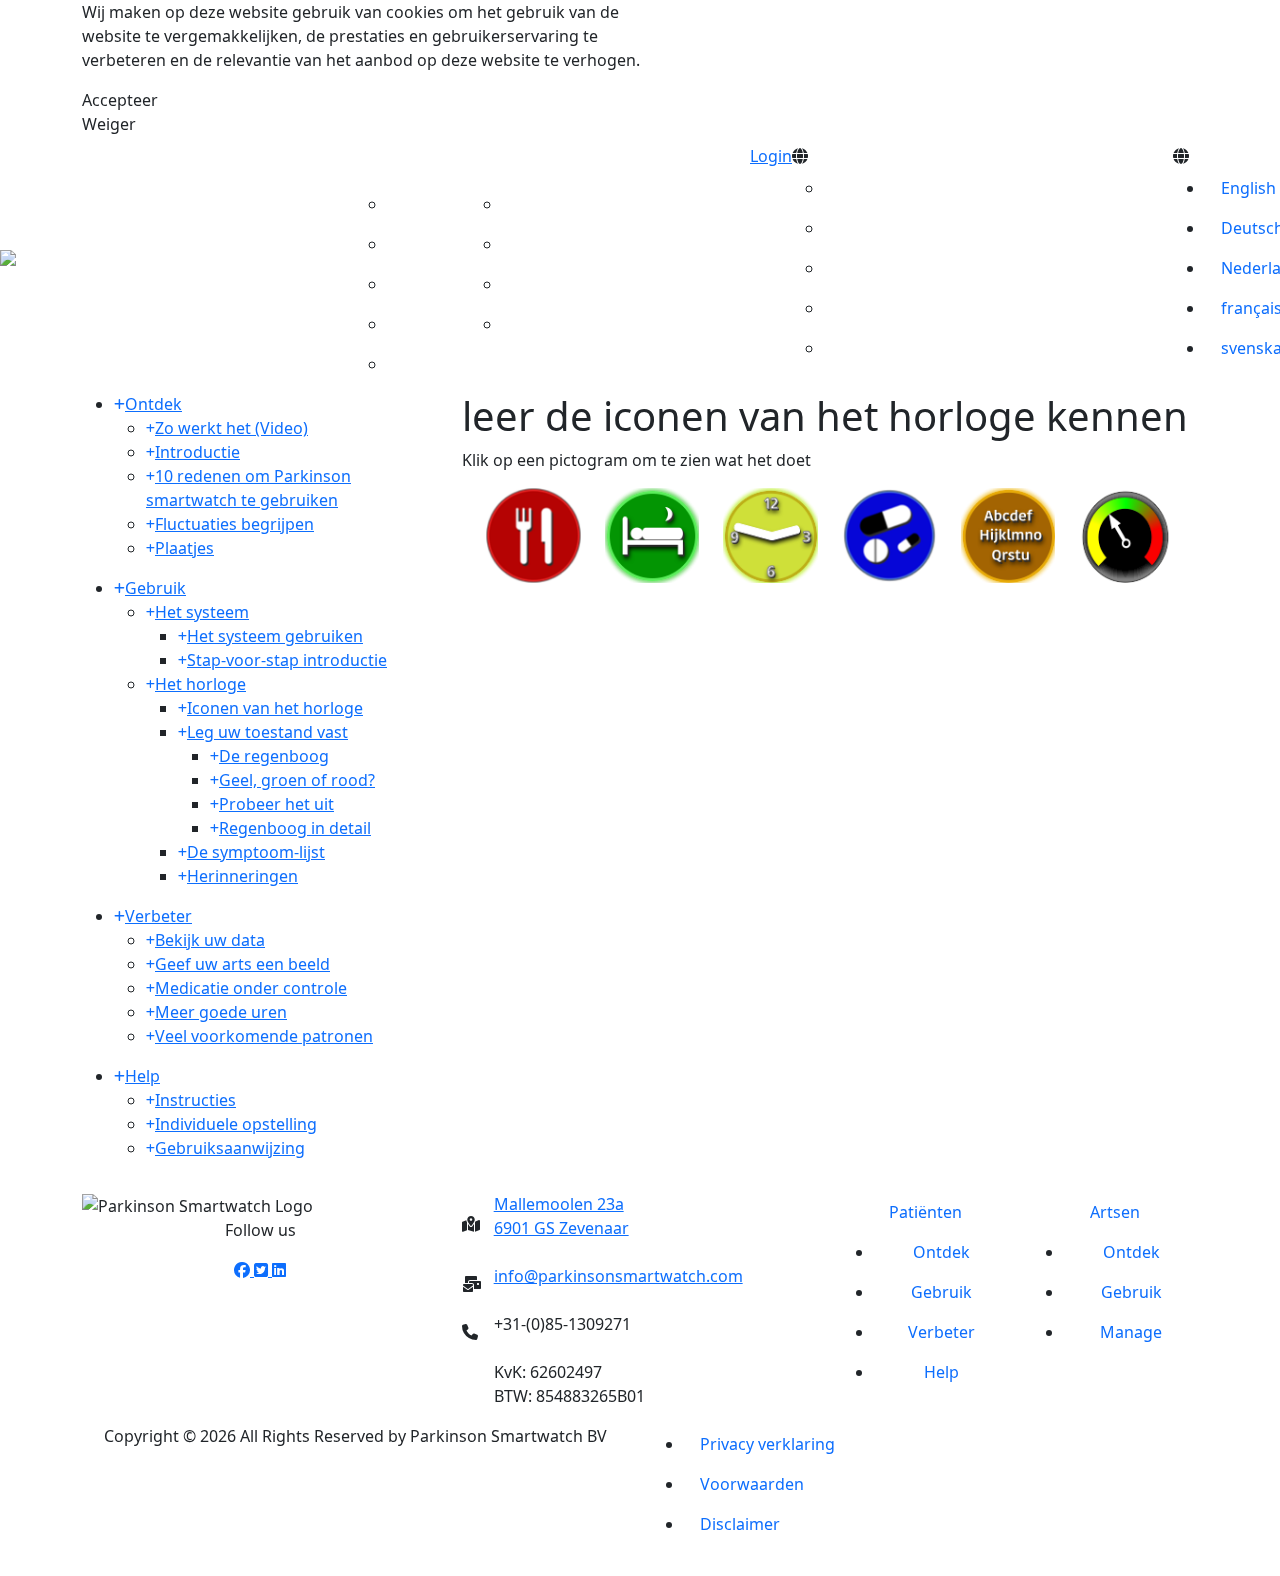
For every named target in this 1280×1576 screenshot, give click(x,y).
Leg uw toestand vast (267, 732)
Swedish (863, 348)
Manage (541, 284)
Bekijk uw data (210, 940)
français (1250, 308)
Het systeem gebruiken (275, 636)
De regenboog (274, 756)
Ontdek (423, 204)
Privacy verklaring (767, 1444)
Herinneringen (242, 876)
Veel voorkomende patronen (264, 1036)
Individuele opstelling (236, 1124)
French (864, 308)
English (863, 188)
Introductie (197, 452)
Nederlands (1250, 268)
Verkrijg (425, 364)
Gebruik (425, 244)
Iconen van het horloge (275, 708)
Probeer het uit (276, 804)
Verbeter (428, 284)
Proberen (546, 324)
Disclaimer (740, 1524)
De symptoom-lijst (256, 852)
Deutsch (1250, 228)
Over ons (632, 164)
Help (412, 324)
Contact (712, 164)
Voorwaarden (752, 1484)
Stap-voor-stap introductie (287, 660)
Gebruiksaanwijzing (230, 1148)
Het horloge (200, 684)
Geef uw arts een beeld (242, 964)
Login (771, 156)
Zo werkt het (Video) (231, 428)
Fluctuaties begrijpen (234, 524)
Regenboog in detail (295, 828)
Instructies (195, 1100)
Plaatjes (184, 548)
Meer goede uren (221, 1012)
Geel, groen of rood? (297, 780)
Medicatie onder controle (251, 988)
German (864, 228)
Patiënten (399, 164)
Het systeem (202, 612)
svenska (1250, 348)
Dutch (864, 268)
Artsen (503, 164)
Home (324, 164)
